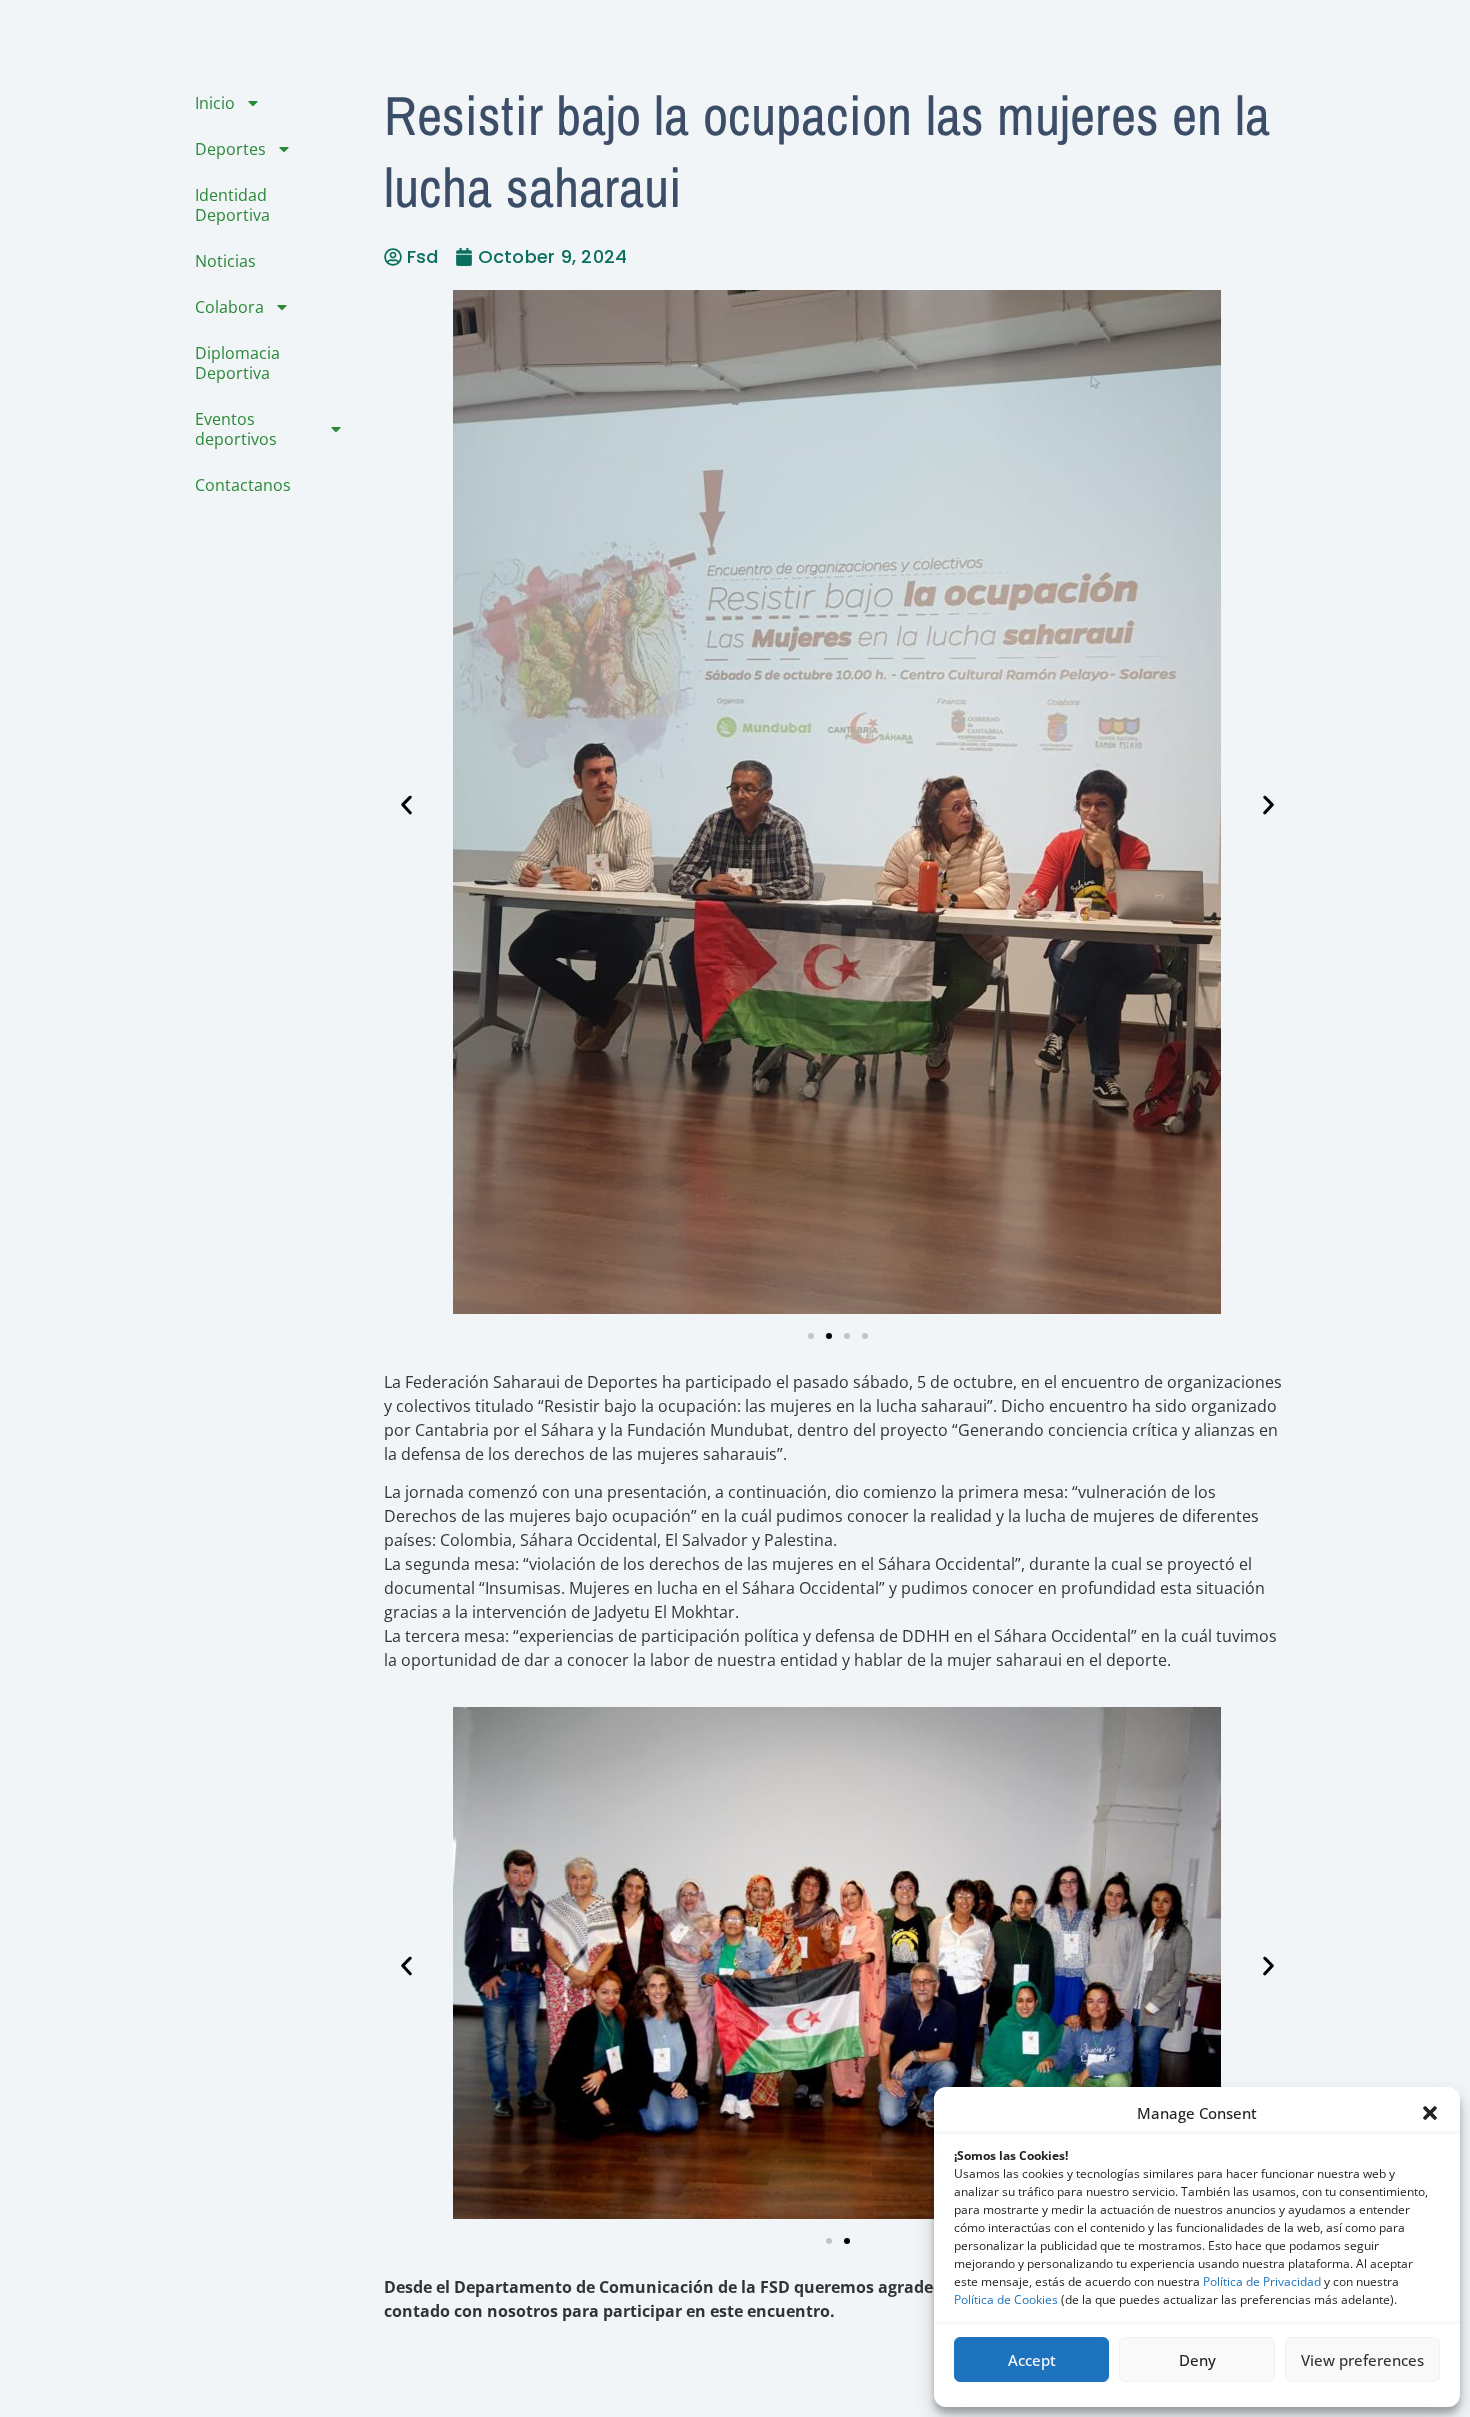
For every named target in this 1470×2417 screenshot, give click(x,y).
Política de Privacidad (1262, 2281)
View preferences (1362, 2360)
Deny (1197, 2360)
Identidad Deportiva (232, 205)
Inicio (215, 103)
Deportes (230, 149)
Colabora (229, 307)
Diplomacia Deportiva (237, 363)
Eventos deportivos (236, 429)
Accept (1032, 2360)
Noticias (225, 261)
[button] (1430, 2113)
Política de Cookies (1006, 2299)
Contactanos (243, 485)
